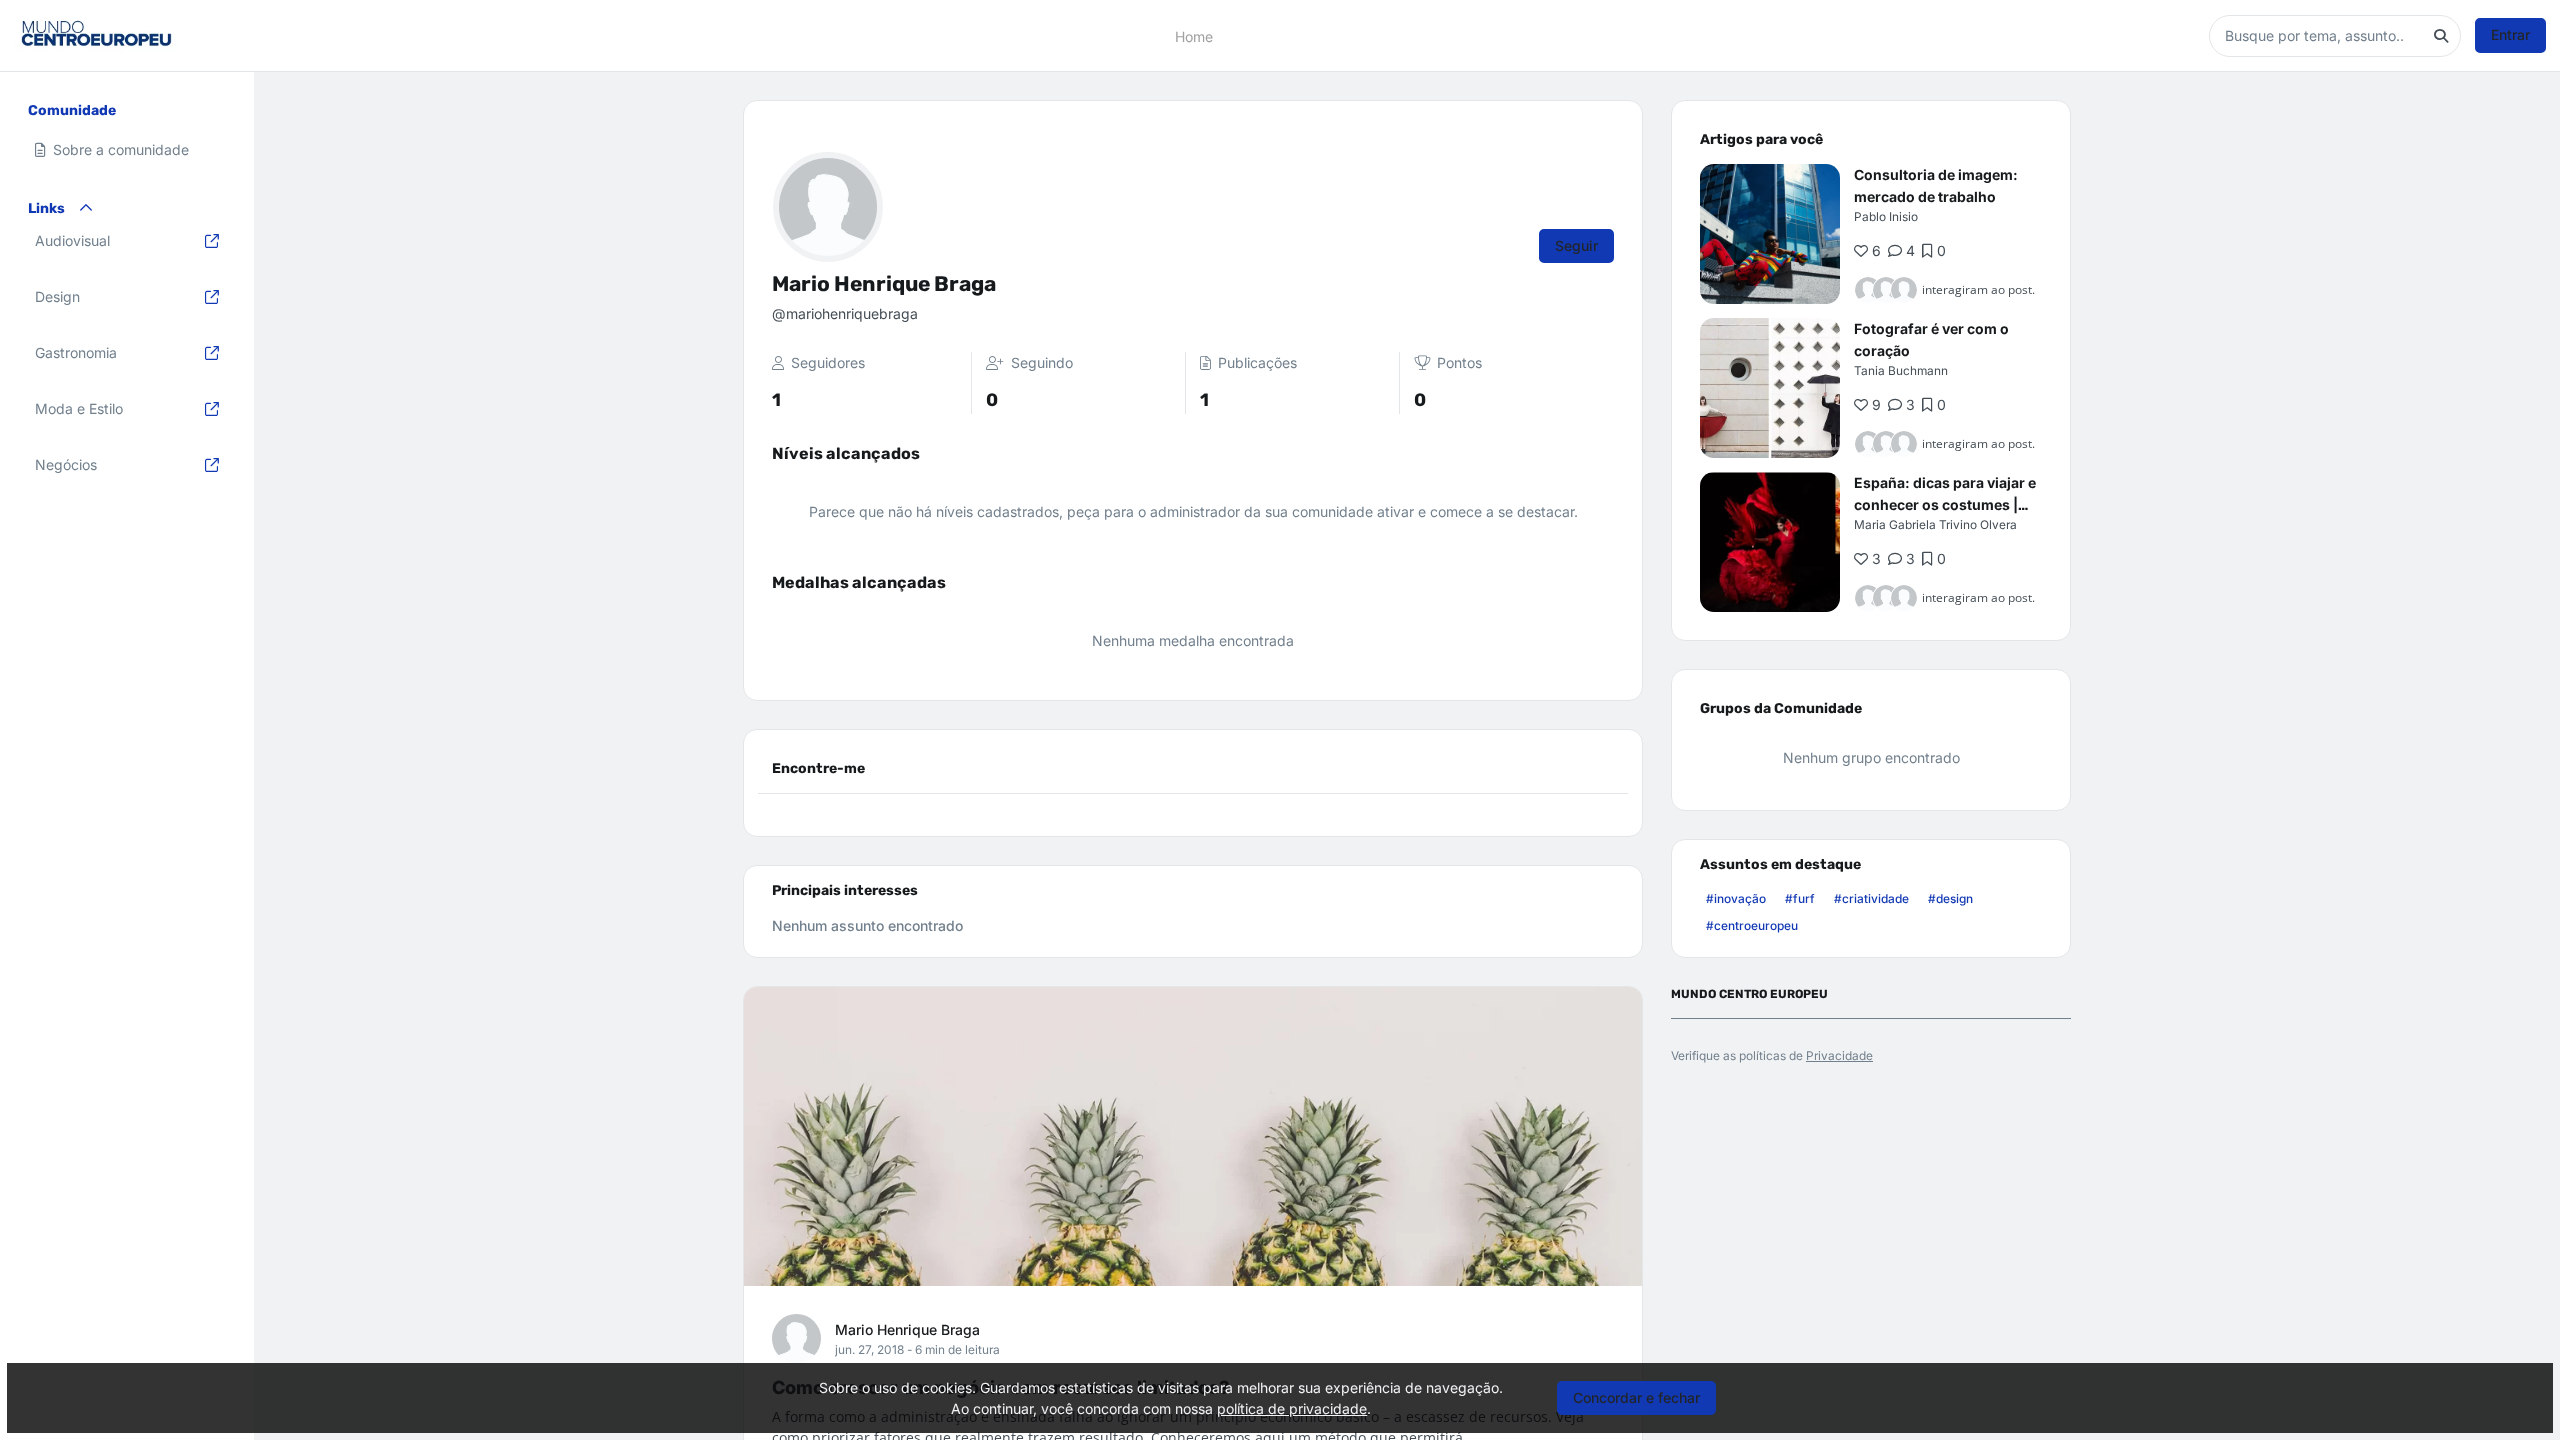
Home (1194, 35)
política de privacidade (1292, 1408)
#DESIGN (1950, 898)
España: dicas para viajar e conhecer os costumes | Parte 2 (1945, 504)
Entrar (2510, 34)
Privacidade (1839, 1055)
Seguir (1576, 245)
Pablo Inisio (1886, 216)
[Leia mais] (1770, 234)
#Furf (1800, 898)
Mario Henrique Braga (907, 1329)
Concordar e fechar (1636, 1397)
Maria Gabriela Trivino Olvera (1935, 524)
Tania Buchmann (1901, 370)
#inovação (1736, 898)
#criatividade (1871, 898)
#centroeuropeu (1752, 925)
